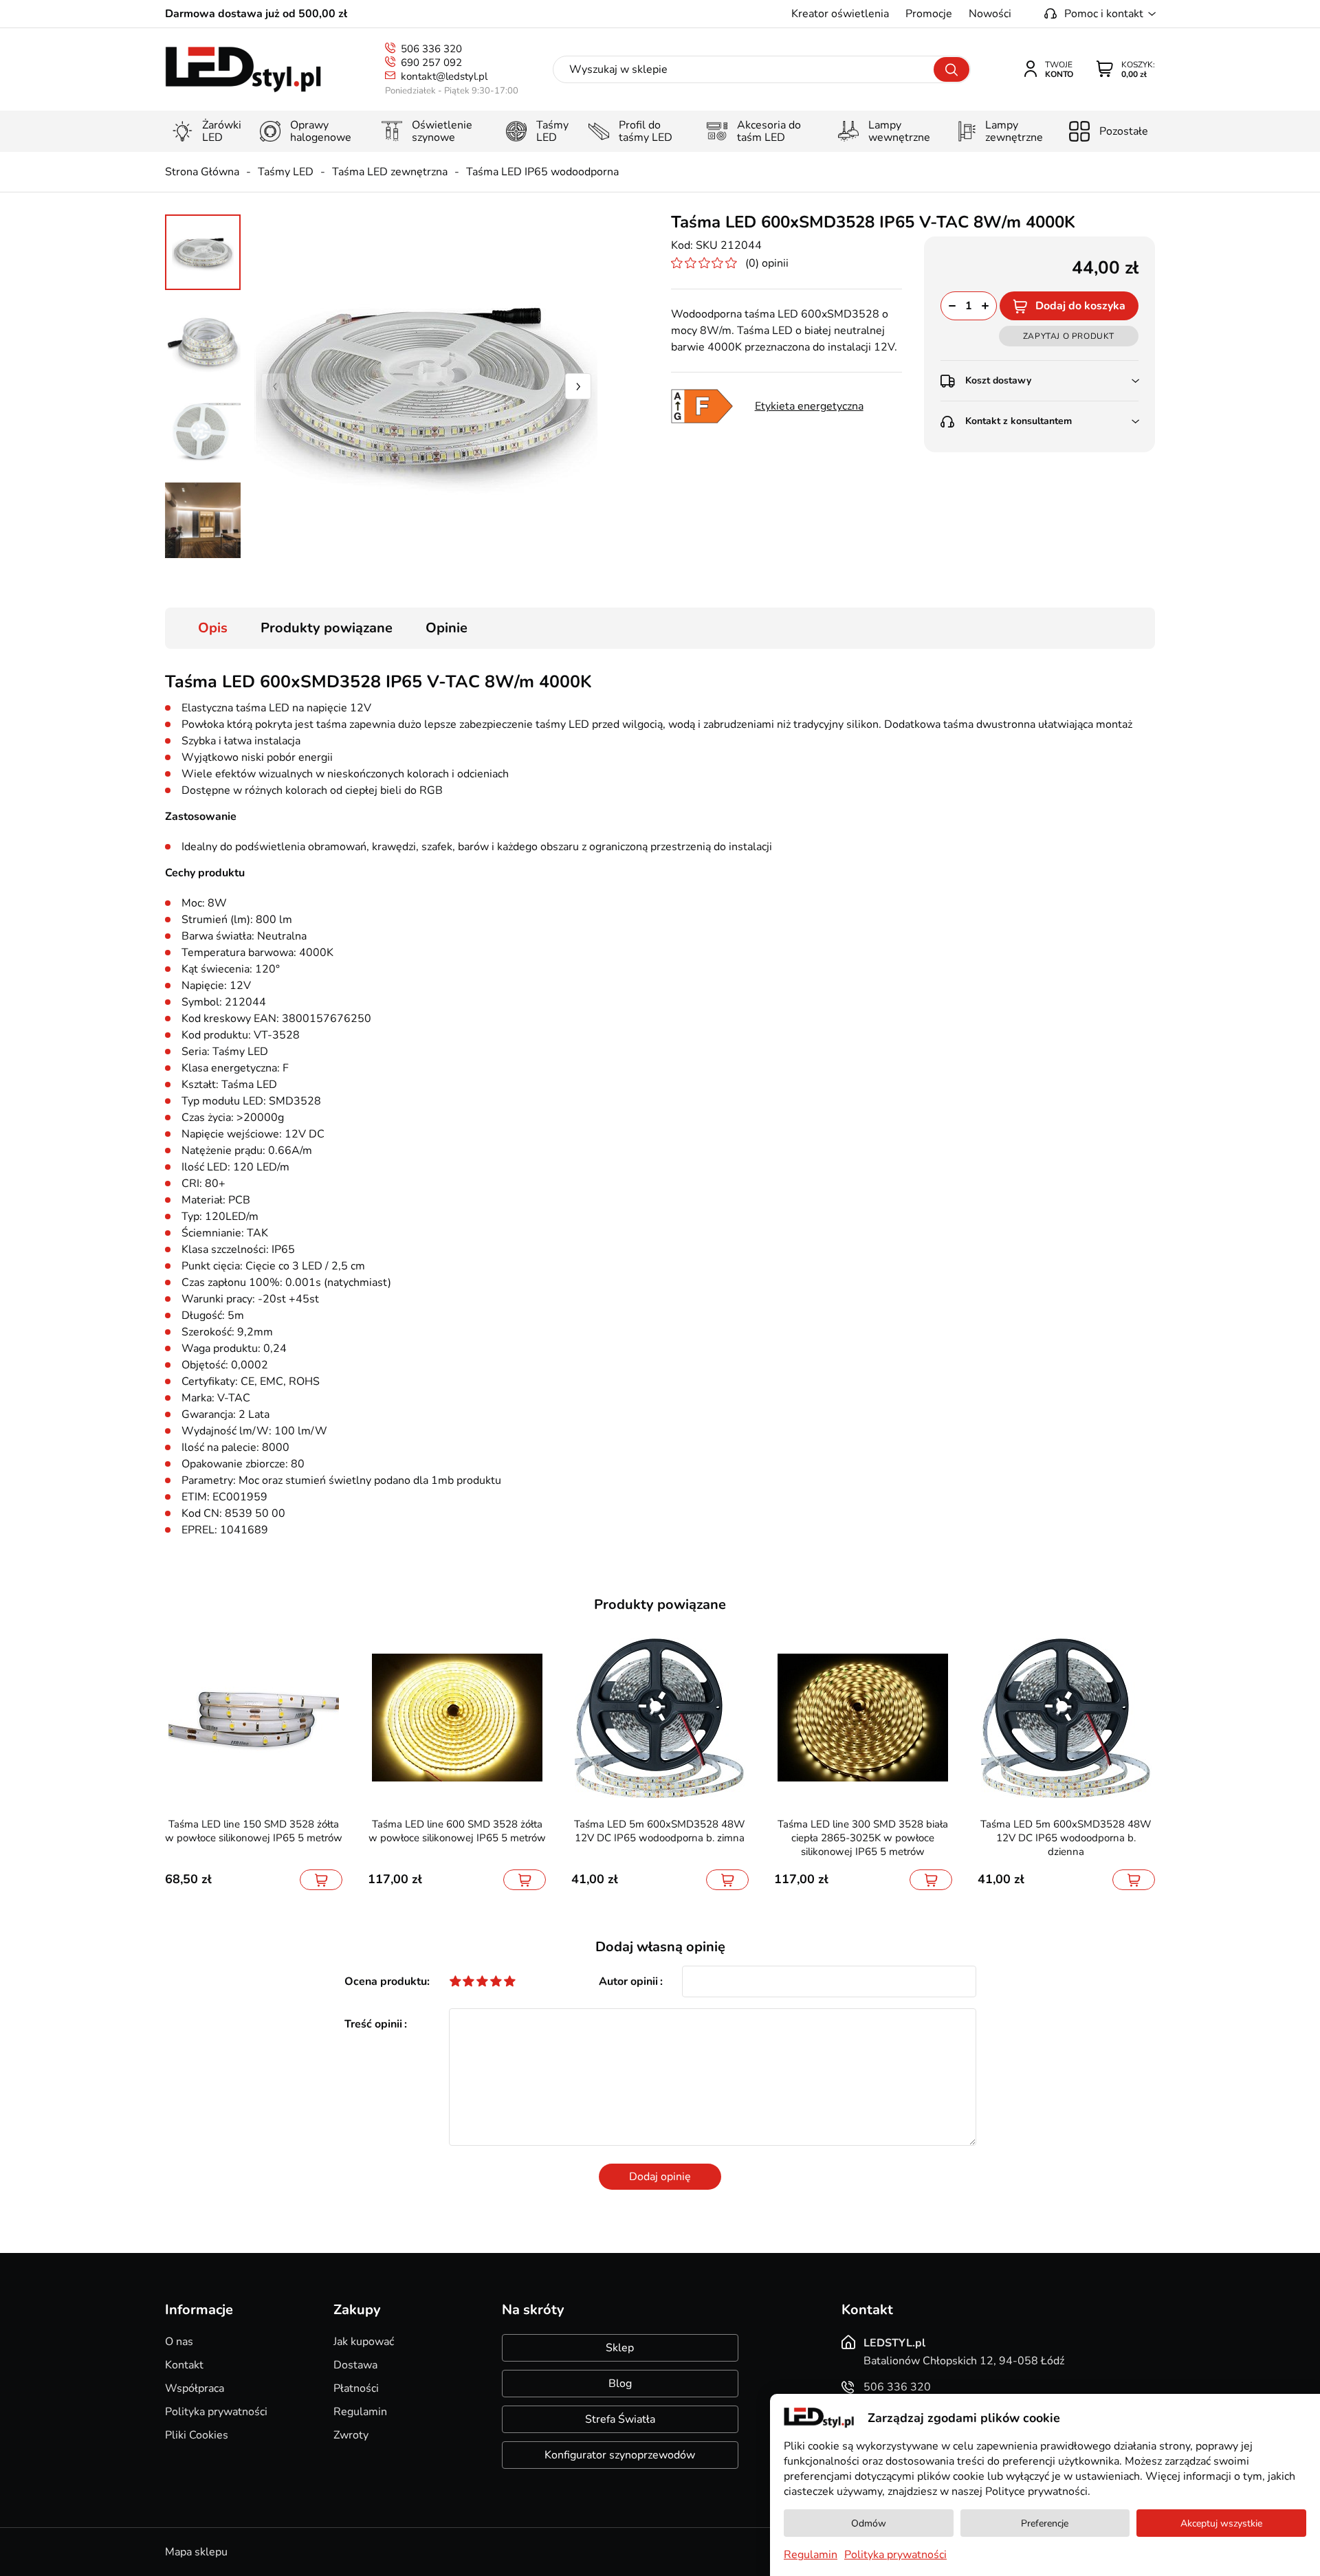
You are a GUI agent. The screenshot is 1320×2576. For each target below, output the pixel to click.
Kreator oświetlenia (840, 14)
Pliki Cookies (197, 2435)
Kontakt (184, 2365)
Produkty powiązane (327, 628)
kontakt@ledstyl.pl (444, 76)
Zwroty (351, 2435)
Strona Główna (202, 172)
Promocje (929, 14)
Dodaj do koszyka (1080, 306)
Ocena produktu (386, 1981)
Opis (213, 628)
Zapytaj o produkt (1069, 336)
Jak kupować (364, 2342)
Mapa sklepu (196, 2552)
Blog (620, 2384)
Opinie (447, 628)
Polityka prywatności (216, 2412)
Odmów (869, 2523)
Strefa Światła (620, 2419)
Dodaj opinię (660, 2177)
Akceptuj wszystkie (1221, 2523)
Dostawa (355, 2365)
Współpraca (195, 2388)
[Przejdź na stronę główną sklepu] (243, 70)
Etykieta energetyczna (809, 406)
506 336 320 (431, 49)
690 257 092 (431, 63)
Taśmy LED (286, 172)
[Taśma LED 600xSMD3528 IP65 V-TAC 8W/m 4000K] (426, 386)
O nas (179, 2342)
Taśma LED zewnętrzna (390, 172)
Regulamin (360, 2412)
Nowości (990, 14)
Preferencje (1045, 2523)
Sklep (620, 2348)
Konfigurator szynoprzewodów (620, 2455)
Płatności (356, 2388)
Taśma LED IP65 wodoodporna (542, 172)
